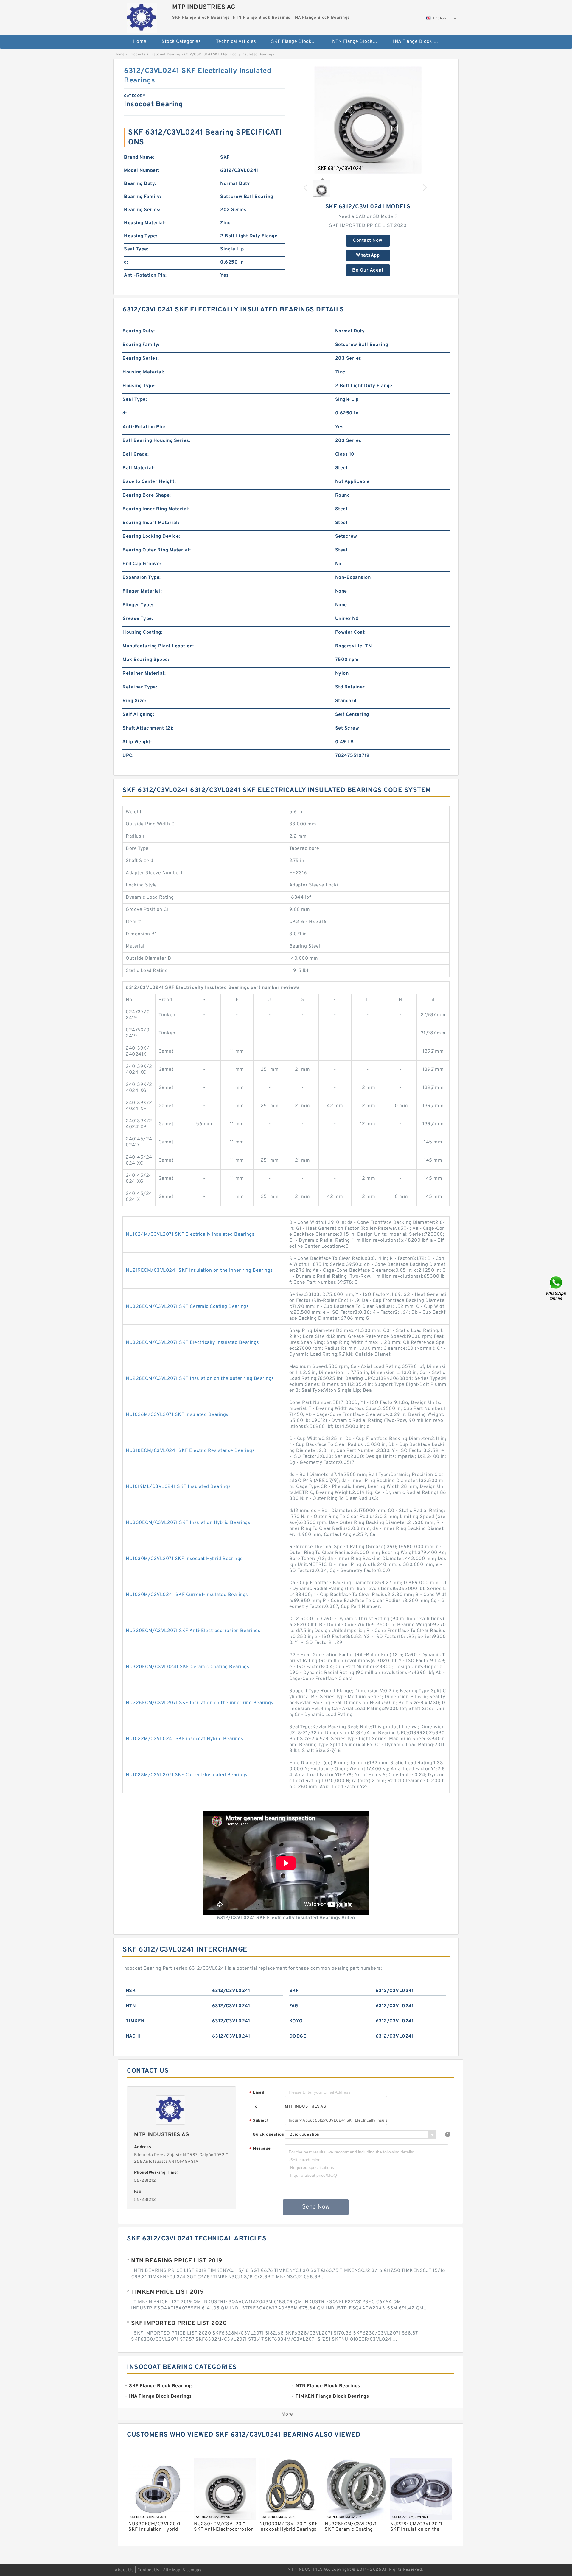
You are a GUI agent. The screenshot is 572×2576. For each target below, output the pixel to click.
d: (126, 262)
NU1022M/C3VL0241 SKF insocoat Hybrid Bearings (185, 1739)
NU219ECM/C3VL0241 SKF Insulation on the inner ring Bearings (199, 1271)
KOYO (296, 2021)
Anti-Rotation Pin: (145, 275)
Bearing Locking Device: (151, 537)
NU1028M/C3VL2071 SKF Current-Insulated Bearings (187, 1775)
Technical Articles (236, 42)
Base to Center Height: (149, 482)
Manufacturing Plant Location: (158, 646)
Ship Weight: (137, 742)
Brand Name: (139, 158)
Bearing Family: (143, 197)
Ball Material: (139, 468)
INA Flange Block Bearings (419, 42)
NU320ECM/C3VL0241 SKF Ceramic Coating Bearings (188, 1667)
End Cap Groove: (142, 564)
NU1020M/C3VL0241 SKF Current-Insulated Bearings (187, 1595)
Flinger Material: (142, 591)
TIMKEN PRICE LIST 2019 (167, 2292)
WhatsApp (368, 255)
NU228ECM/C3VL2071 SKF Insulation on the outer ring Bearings (200, 1379)
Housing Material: (145, 223)
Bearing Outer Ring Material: (157, 550)
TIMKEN (135, 2021)
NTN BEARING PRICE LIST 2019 (177, 2261)
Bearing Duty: (140, 184)
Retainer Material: (144, 674)
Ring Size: (134, 701)
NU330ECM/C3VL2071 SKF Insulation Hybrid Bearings (188, 1523)
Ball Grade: (136, 454)
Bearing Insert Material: (151, 523)
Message (260, 2149)
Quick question (268, 2135)
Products (137, 54)
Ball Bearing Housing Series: (156, 441)
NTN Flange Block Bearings (359, 42)
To (255, 2107)
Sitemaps (192, 2570)
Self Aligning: (138, 715)
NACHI (133, 2036)
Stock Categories (181, 42)
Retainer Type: (140, 687)
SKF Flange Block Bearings (297, 42)
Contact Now (368, 241)
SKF (294, 1991)
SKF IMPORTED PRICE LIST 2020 (368, 226)
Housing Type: (141, 236)
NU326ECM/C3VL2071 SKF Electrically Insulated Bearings (192, 1343)
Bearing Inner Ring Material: (156, 509)
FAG (294, 2006)
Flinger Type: (138, 605)
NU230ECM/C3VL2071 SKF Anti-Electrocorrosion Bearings (193, 1631)
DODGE (298, 2036)
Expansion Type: (142, 578)
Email (257, 2093)
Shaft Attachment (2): (148, 728)
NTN (131, 2006)
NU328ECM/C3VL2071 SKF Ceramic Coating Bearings (187, 1307)
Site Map (172, 2570)
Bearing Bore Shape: (147, 495)
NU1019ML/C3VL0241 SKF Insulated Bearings (178, 1487)
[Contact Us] (557, 1288)
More (287, 2414)
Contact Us (148, 2570)
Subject (259, 2121)
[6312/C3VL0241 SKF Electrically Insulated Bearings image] (368, 120)
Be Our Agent (368, 270)
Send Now (316, 2207)
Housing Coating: (142, 632)
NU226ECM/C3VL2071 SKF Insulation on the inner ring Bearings (200, 1703)
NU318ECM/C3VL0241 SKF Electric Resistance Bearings (190, 1451)
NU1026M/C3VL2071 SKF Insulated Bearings (177, 1415)
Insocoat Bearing (165, 54)
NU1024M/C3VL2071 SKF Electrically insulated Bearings (190, 1235)
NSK (131, 1991)
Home (140, 42)
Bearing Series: (142, 210)
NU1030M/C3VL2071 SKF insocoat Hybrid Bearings (184, 1559)
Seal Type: (136, 249)
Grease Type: (138, 619)
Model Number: (142, 171)
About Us (124, 2570)
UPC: (128, 756)
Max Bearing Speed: (146, 660)
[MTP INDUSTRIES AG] (142, 16)
